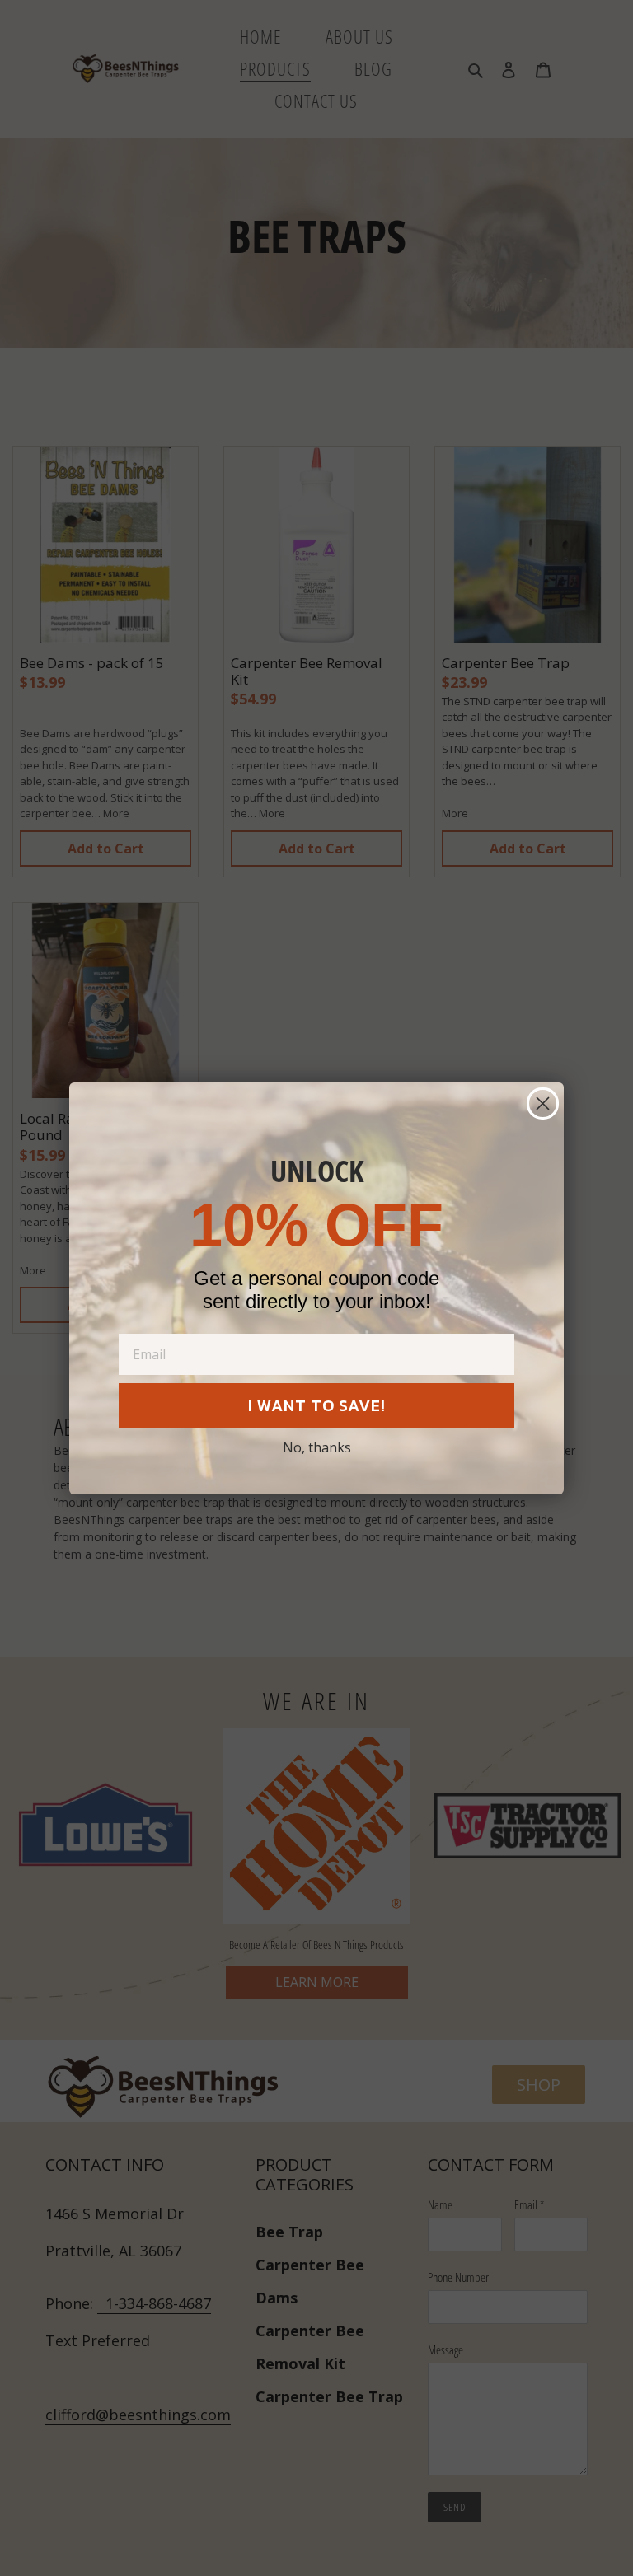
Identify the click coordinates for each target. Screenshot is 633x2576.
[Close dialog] (543, 1103)
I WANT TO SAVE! (317, 1405)
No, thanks (317, 1447)
